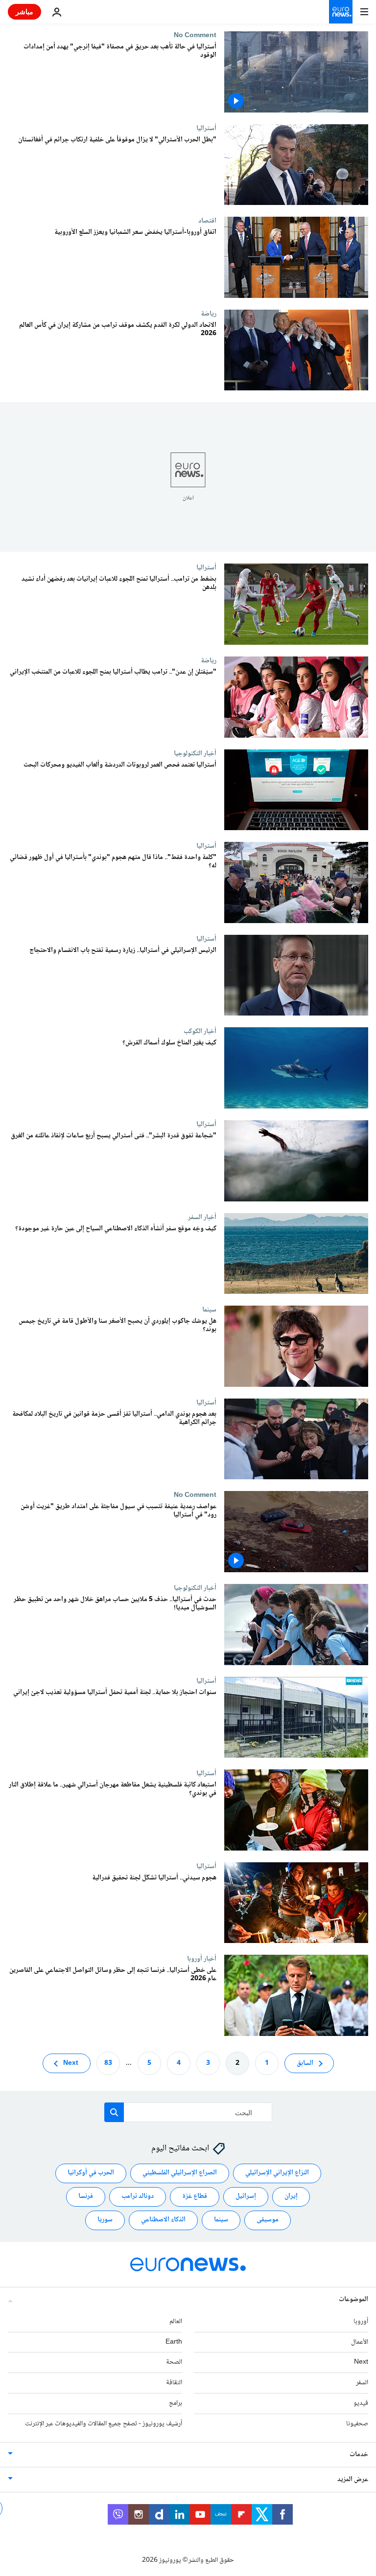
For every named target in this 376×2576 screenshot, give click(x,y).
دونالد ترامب (138, 2196)
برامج (176, 2403)
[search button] (114, 2112)
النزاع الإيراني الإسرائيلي (277, 2173)
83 (108, 2063)
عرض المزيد (353, 2479)
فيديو (361, 2403)
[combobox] (188, 2112)
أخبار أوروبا (202, 1959)
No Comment (195, 35)
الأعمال (360, 2342)
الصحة (174, 2362)
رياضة (209, 314)
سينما (209, 1310)
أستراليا (206, 128)
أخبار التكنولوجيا (195, 753)
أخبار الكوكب (200, 1031)
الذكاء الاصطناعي (163, 2220)
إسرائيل (246, 2196)
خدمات (359, 2454)
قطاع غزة (195, 2196)
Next (71, 2063)
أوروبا (361, 2322)
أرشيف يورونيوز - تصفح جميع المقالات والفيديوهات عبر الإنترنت (104, 2424)
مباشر (24, 11)
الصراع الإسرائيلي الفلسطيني (180, 2173)
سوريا (105, 2220)
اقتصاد (207, 221)
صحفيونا (357, 2424)
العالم (176, 2322)
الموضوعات (353, 2300)
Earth (174, 2342)
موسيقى (268, 2220)
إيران (291, 2196)
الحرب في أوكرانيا (91, 2173)
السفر (362, 2383)
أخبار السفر (202, 1217)
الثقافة (174, 2383)
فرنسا (86, 2196)
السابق (305, 2063)
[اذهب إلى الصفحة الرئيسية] (341, 12)
